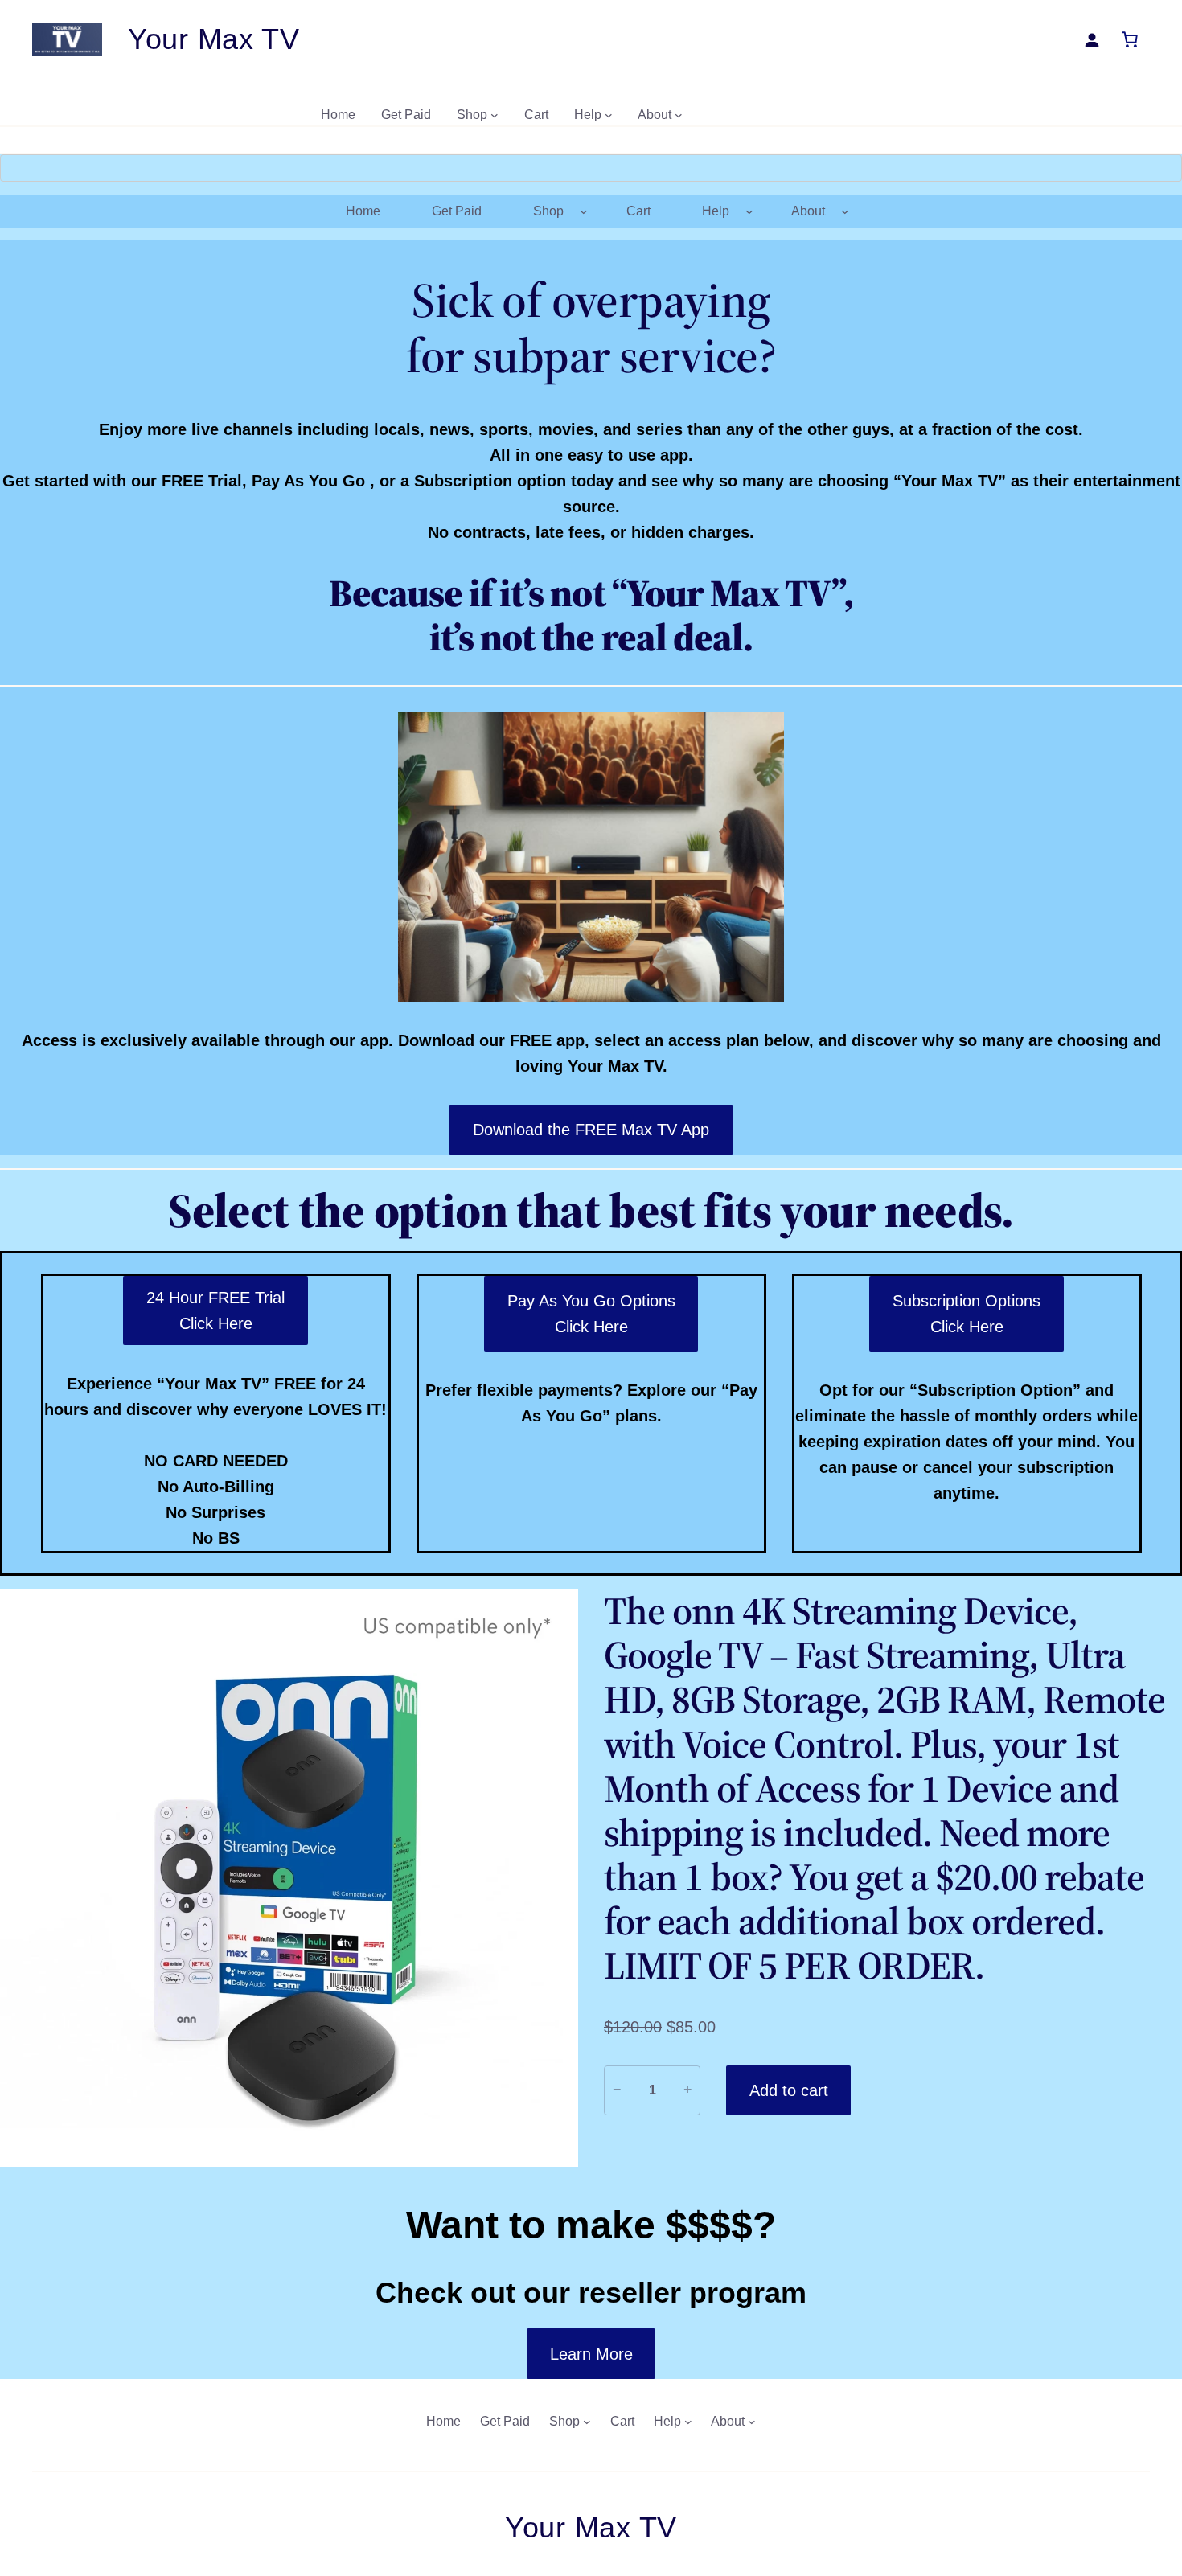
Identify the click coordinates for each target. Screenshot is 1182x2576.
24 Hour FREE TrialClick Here (215, 1311)
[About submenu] (679, 115)
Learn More (591, 2354)
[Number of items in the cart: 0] (1130, 39)
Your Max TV (214, 39)
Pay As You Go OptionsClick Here (591, 1314)
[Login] (1092, 40)
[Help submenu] (609, 115)
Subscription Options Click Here (967, 1314)
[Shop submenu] (495, 115)
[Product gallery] (289, 1878)
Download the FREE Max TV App (591, 1130)
